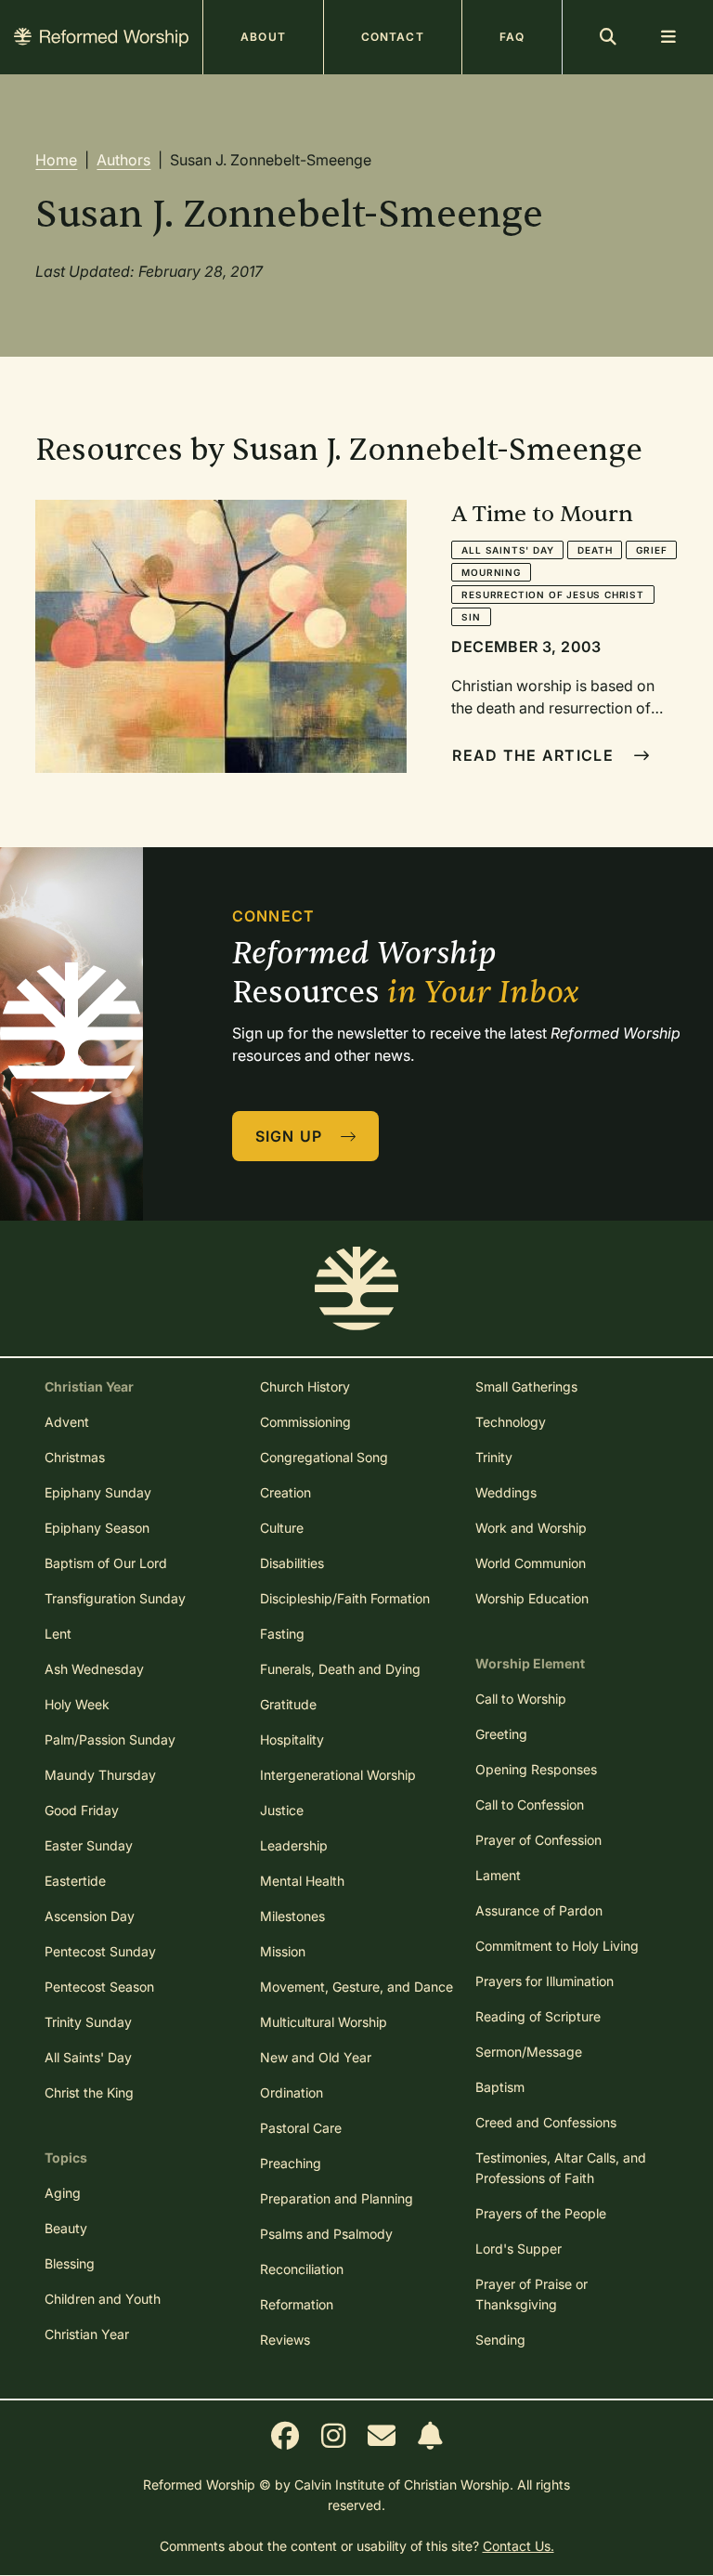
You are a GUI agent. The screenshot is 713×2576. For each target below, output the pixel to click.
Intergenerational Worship (338, 1775)
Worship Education (532, 1598)
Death (595, 550)
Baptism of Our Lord (106, 1563)
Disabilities (292, 1563)
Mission (283, 1951)
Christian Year (87, 2334)
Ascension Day (90, 1916)
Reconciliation (302, 2269)
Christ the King (89, 2092)
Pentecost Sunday (100, 1951)
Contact (393, 37)
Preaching (291, 2163)
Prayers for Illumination (544, 1981)
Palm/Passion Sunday (110, 1739)
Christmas (75, 1457)
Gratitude (288, 1704)
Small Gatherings (526, 1386)
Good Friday (82, 1810)
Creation (285, 1492)
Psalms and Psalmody (326, 2234)
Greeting (501, 1734)
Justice (282, 1810)
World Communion (531, 1563)
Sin (471, 617)
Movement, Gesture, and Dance (356, 1987)
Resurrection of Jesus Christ (552, 595)
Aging (63, 2193)
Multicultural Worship (324, 2022)
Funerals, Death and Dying (340, 1669)
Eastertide (75, 1881)
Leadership (294, 1845)
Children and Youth (103, 2299)
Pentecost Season (99, 1987)
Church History (305, 1386)
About (263, 37)
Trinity (494, 1457)
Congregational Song (324, 1457)
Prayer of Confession (538, 1840)
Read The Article (535, 755)
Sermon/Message (529, 2052)
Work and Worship (531, 1528)
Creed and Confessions (546, 2122)
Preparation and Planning (337, 2198)
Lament (498, 1875)
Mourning (491, 572)
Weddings (506, 1492)
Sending (500, 2340)
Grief (651, 550)
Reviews (285, 2340)
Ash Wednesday (94, 1669)
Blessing (70, 2263)
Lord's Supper (519, 2249)
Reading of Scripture (538, 2016)
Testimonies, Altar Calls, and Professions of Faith (561, 2168)
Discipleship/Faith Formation (345, 1598)
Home (56, 160)
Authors (123, 160)
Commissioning (305, 1422)
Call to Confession (530, 1805)
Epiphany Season (97, 1528)
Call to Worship (521, 1699)
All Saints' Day (507, 550)
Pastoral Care (301, 2128)
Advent (67, 1422)
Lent (58, 1634)
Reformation (297, 2304)
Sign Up (292, 1136)
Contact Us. (519, 2546)
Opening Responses (536, 1769)
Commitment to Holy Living (557, 1946)
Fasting (282, 1634)
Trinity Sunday (88, 2022)
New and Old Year (316, 2057)
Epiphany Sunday (98, 1492)
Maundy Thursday (100, 1775)
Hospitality (292, 1739)
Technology (511, 1422)
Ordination (292, 2092)
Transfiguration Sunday (115, 1598)
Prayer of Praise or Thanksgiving (532, 2294)
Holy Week (77, 1704)
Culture (282, 1528)
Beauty (66, 2228)
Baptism (500, 2087)
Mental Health (302, 1881)
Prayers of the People (541, 2213)
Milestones (292, 1916)
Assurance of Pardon (539, 1910)
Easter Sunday (89, 1845)
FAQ (512, 37)
